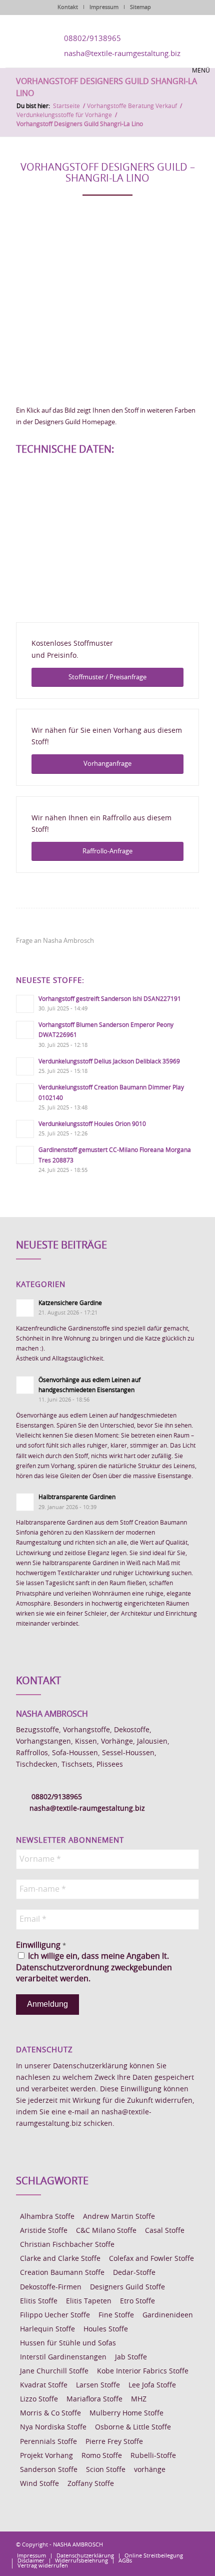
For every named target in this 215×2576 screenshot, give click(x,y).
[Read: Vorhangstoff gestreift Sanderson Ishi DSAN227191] (25, 1004)
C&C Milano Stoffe (106, 2231)
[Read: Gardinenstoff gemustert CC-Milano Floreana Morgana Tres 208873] (25, 1155)
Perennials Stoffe (48, 2442)
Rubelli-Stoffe (153, 2456)
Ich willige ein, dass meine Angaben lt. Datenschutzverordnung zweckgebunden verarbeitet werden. (94, 1968)
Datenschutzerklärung (90, 2066)
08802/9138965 (92, 39)
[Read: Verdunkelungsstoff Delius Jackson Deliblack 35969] (25, 1066)
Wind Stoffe (39, 2484)
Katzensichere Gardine (70, 1303)
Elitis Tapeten (89, 2301)
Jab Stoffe (131, 2357)
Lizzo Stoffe (39, 2399)
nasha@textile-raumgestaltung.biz (122, 54)
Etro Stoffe (137, 2301)
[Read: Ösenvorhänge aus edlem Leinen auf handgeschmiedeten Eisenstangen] (25, 1385)
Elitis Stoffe (39, 2301)
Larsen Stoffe (98, 2385)
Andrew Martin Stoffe (119, 2217)
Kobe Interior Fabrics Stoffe (143, 2371)
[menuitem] (31, 2556)
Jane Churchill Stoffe (54, 2371)
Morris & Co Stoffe (50, 2413)
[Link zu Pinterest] (161, 2544)
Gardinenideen (168, 2315)
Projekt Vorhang (46, 2456)
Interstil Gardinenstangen (63, 2357)
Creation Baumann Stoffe (62, 2273)
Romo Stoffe (102, 2456)
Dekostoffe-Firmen (51, 2287)
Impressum (104, 7)
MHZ (139, 2399)
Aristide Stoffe (44, 2231)
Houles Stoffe (106, 2329)
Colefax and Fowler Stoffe (151, 2259)
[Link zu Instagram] (146, 2544)
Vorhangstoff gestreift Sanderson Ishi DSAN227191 (110, 999)
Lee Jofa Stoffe (152, 2385)
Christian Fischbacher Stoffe (67, 2245)
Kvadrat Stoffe (44, 2385)
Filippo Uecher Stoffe (55, 2315)
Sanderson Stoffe (49, 2470)
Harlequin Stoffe (47, 2329)
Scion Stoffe (106, 2470)
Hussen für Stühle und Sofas (68, 2343)
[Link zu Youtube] (191, 2544)
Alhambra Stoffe (47, 2217)
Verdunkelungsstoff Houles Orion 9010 (92, 1124)
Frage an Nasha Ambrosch (55, 941)
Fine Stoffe (116, 2315)
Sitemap (140, 7)
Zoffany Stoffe (91, 2484)
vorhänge (150, 2470)
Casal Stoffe (165, 2231)
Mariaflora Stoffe (94, 2399)
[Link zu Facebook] (131, 2544)
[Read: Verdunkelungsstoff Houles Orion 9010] (25, 1129)
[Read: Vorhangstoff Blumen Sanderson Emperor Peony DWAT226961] (25, 1030)
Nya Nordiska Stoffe (53, 2427)
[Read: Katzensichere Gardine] (25, 1308)
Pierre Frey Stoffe (114, 2442)
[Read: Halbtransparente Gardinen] (25, 1502)
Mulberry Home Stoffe (126, 2413)
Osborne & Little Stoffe (133, 2427)
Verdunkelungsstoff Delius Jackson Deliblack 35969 (109, 1061)
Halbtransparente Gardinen (77, 1497)
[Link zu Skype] (176, 2544)
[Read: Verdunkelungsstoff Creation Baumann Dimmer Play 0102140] (25, 1092)
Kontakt (68, 7)
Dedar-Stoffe (134, 2273)
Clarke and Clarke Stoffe (60, 2259)
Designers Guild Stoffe (127, 2287)
